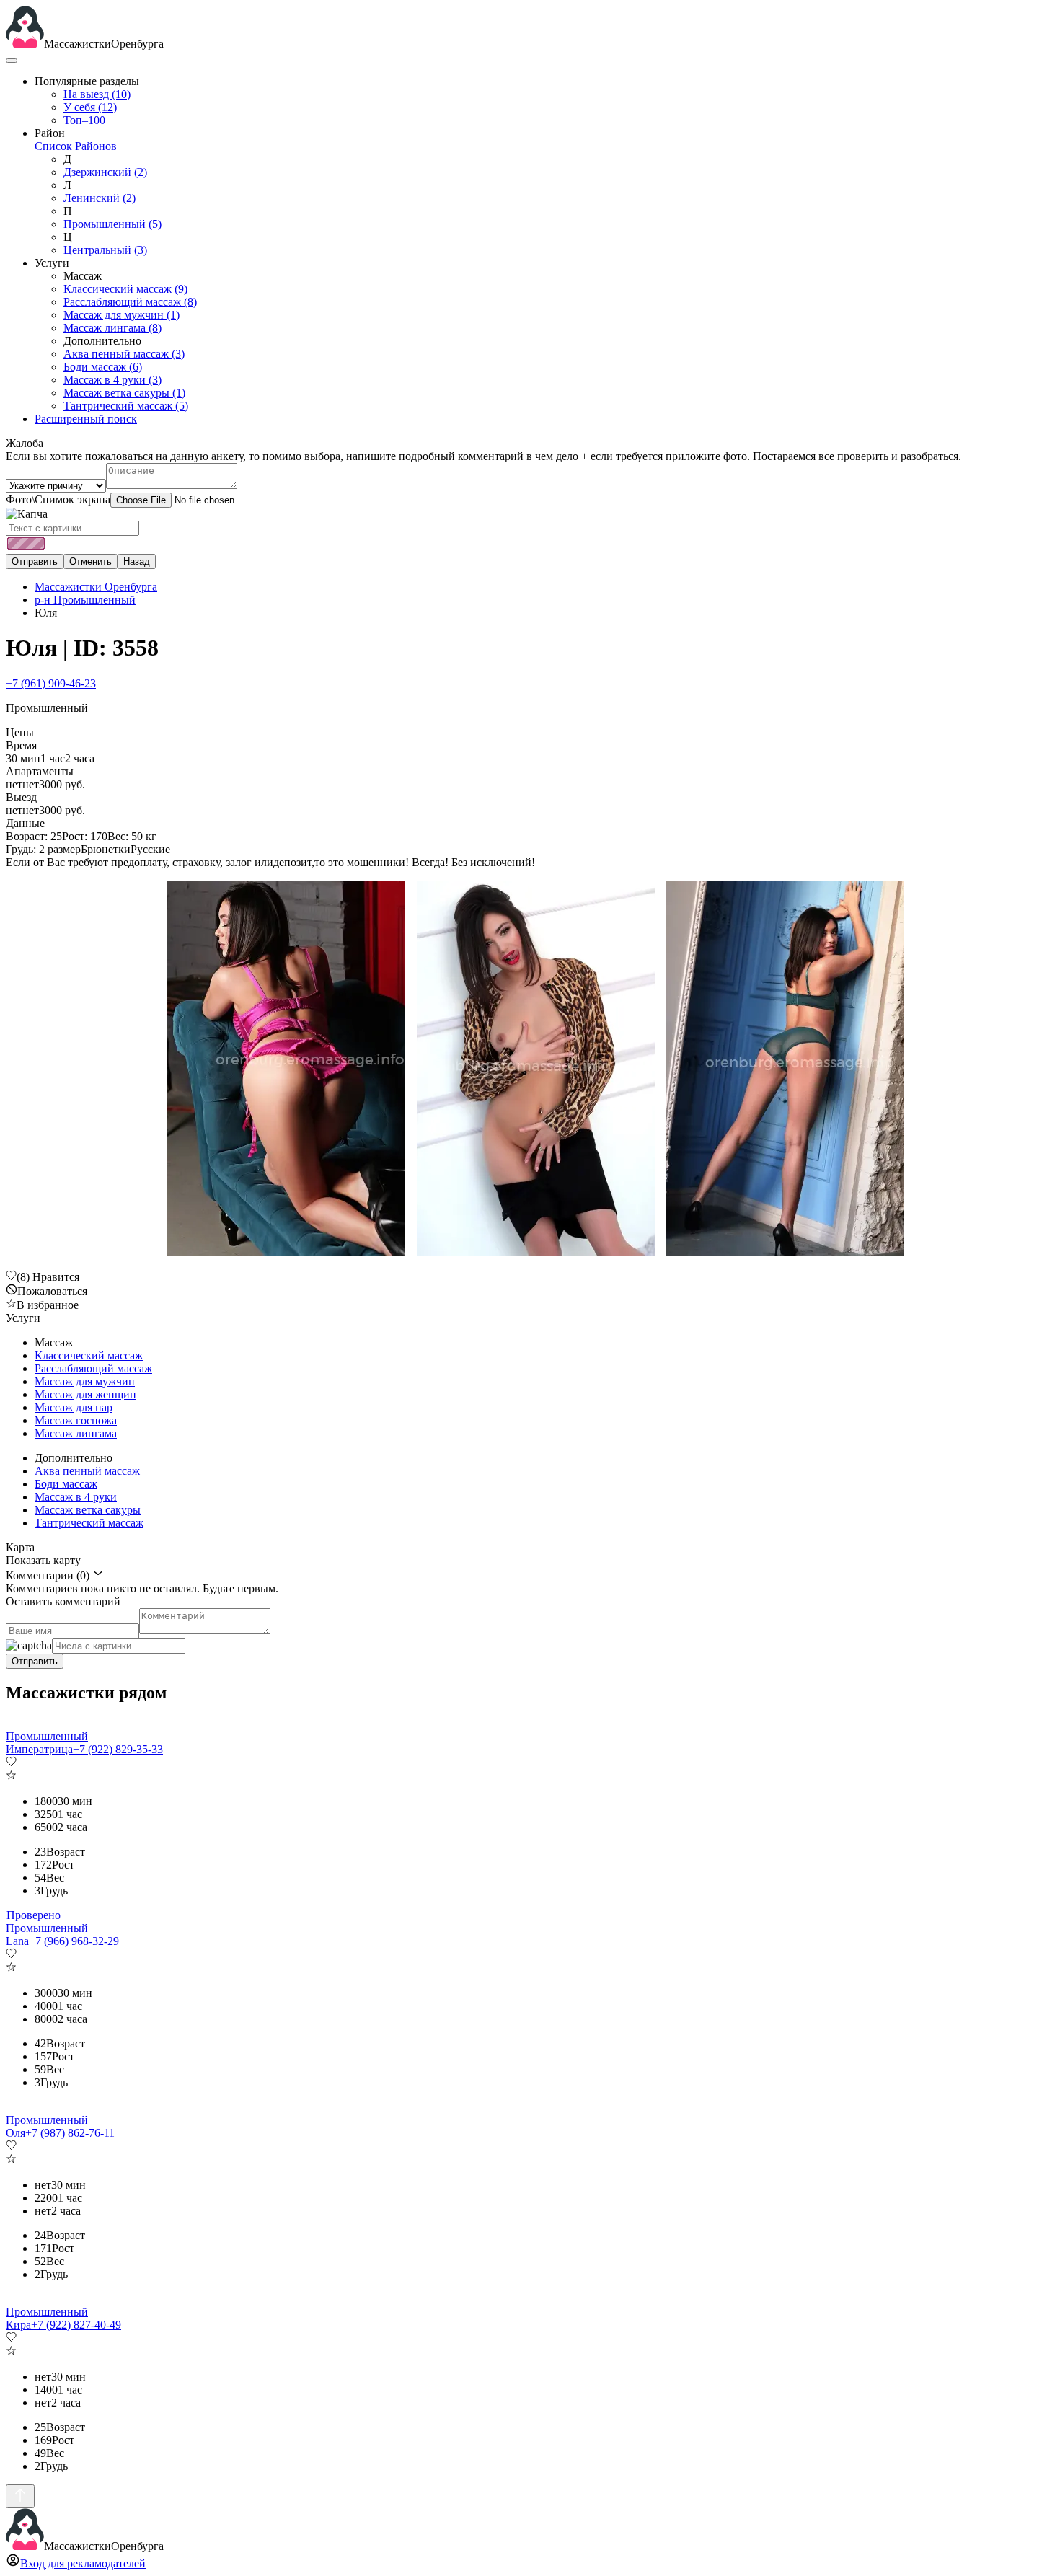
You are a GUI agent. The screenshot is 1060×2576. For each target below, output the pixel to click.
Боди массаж (103, 367)
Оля (16, 2133)
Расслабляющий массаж (130, 302)
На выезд (97, 94)
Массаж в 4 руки (112, 380)
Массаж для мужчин (122, 315)
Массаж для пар (74, 1407)
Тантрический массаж (126, 406)
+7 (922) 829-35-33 (118, 1749)
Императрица (39, 1749)
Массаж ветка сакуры (124, 393)
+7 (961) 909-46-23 (51, 683)
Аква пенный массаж (124, 354)
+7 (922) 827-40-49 (76, 2325)
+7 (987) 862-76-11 (70, 2133)
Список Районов (76, 146)
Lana (17, 1941)
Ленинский (100, 198)
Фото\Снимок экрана (58, 499)
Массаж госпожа (76, 1420)
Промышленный (112, 224)
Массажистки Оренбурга (96, 587)
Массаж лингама (112, 328)
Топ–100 (84, 120)
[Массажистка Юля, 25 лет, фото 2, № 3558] (530, 1069)
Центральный (105, 250)
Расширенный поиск (86, 419)
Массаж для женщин (85, 1394)
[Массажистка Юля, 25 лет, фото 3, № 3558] (779, 1069)
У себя (90, 107)
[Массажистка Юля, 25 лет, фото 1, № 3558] (281, 1069)
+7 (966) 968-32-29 (74, 1941)
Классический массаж (125, 289)
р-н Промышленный (85, 600)
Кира (18, 2325)
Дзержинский (105, 172)
